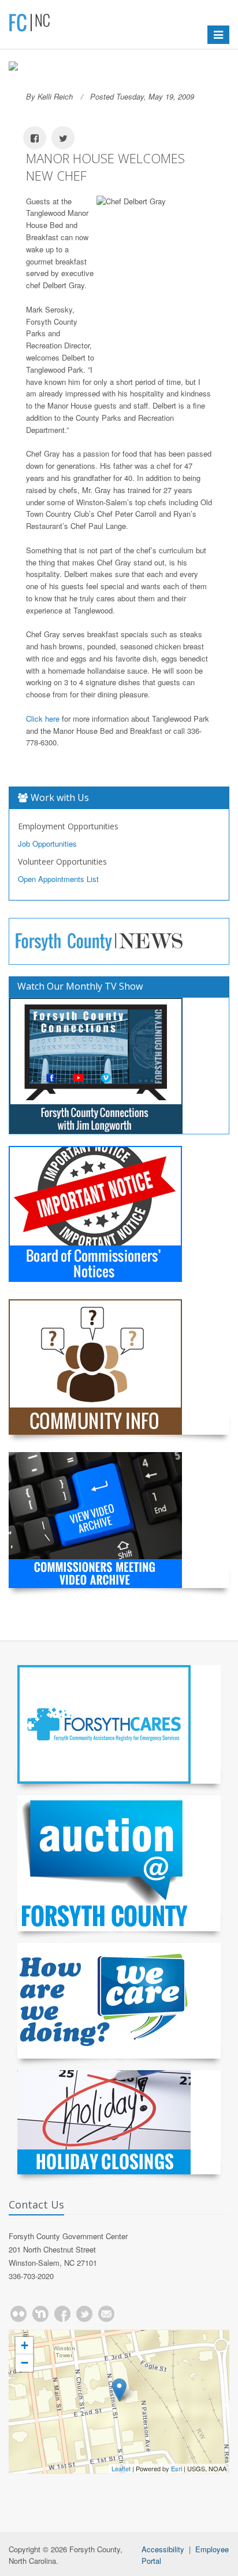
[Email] (106, 2314)
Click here (43, 719)
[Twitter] (84, 2314)
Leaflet (121, 2468)
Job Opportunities (47, 844)
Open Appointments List (58, 879)
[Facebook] (62, 2314)
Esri (176, 2468)
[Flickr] (18, 2314)
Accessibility (163, 2549)
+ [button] (25, 2345)
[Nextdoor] (40, 2314)
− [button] (25, 2363)
